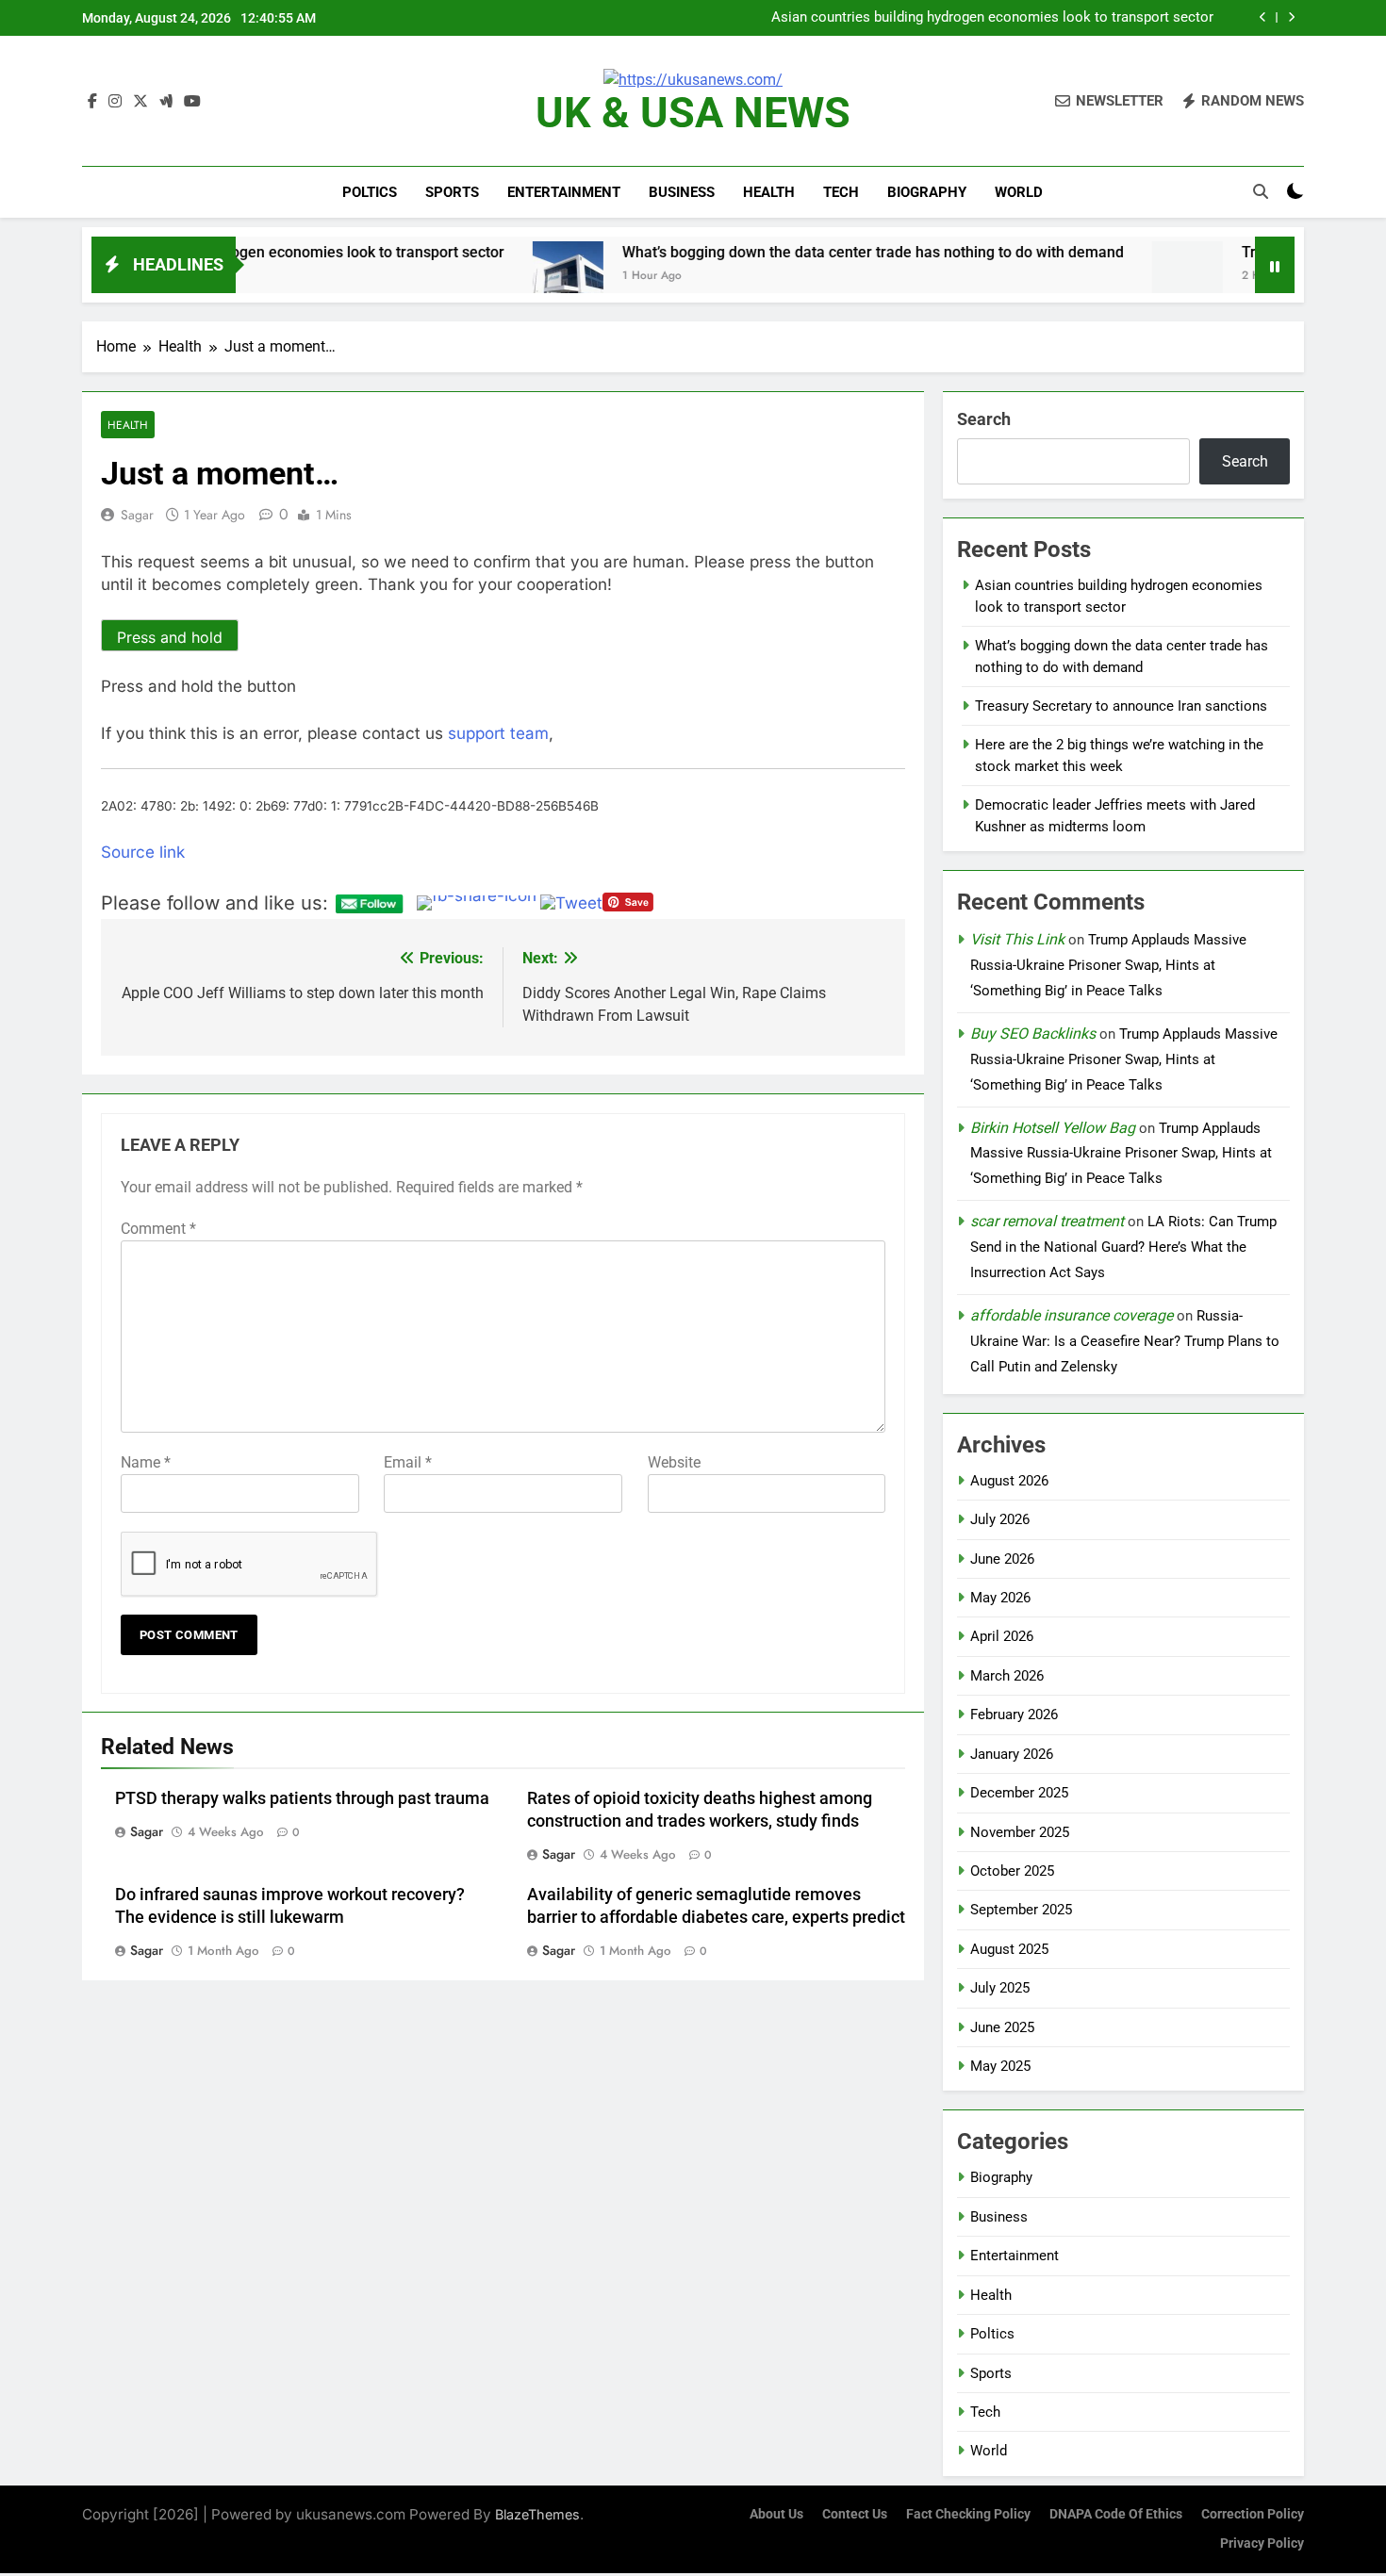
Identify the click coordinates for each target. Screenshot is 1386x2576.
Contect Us (855, 2514)
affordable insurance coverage (1072, 1315)
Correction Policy (1253, 2514)
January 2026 (1012, 1754)
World (1019, 192)
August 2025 (1009, 1949)
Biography (927, 192)
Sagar (137, 515)
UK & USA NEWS (693, 113)
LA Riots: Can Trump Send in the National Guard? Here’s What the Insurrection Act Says (1123, 1247)
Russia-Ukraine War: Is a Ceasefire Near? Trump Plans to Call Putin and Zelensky (1125, 1341)
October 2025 (1012, 1871)
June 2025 (1002, 2027)
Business (682, 192)
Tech (841, 192)
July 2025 (1000, 1988)
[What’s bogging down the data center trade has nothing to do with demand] (423, 277)
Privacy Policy (1262, 2543)
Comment (158, 1229)
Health (769, 192)
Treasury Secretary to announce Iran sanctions (1121, 706)
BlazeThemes (537, 2514)
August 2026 (1009, 1481)
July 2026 (1000, 1519)
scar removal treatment (1047, 1221)
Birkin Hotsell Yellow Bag (1053, 1128)
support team (498, 733)
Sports (452, 192)
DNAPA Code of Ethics (1116, 2514)
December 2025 (1019, 1793)
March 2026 (1007, 1676)
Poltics (370, 192)
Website (674, 1462)
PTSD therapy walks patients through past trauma (302, 1798)
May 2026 (1000, 1598)
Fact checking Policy (968, 2514)
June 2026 (1002, 1559)
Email (408, 1462)
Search (984, 419)
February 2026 (1014, 1715)
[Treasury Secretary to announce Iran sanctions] (1042, 277)
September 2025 (1021, 1910)
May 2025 (1000, 2066)
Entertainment (564, 192)
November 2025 (1020, 1832)
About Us (776, 2514)
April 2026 (1002, 1636)
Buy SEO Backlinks (1033, 1034)
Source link (143, 852)
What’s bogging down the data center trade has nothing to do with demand (981, 18)
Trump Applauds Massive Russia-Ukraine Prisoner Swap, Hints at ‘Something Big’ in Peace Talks (1108, 965)
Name (146, 1462)
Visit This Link (1017, 939)
